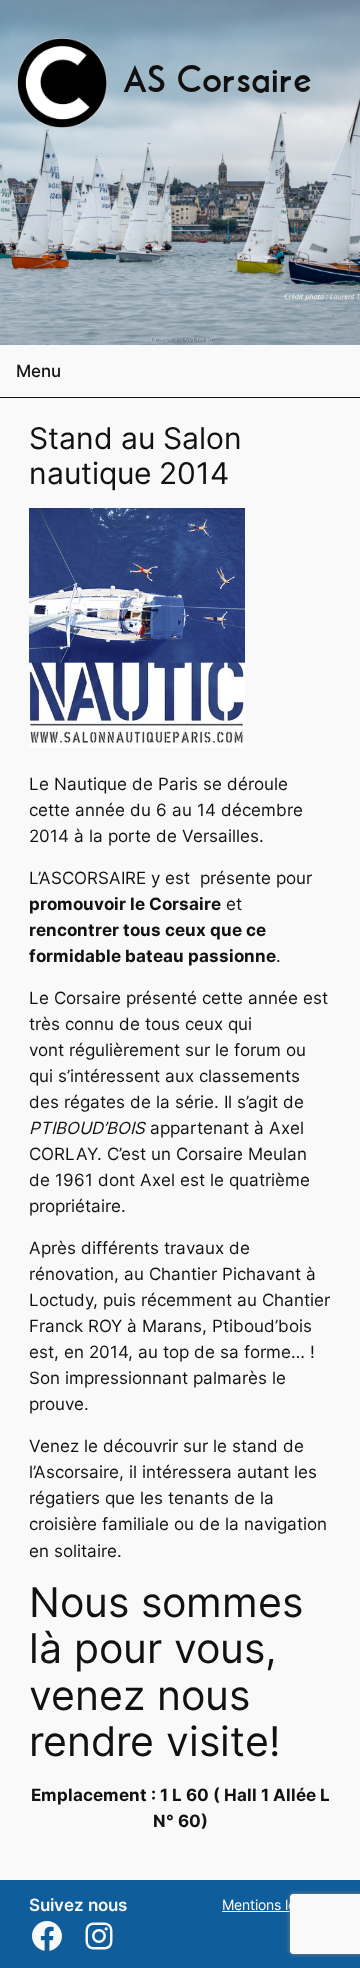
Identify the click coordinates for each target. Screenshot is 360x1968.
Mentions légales (276, 1904)
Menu (38, 371)
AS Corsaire (217, 83)
